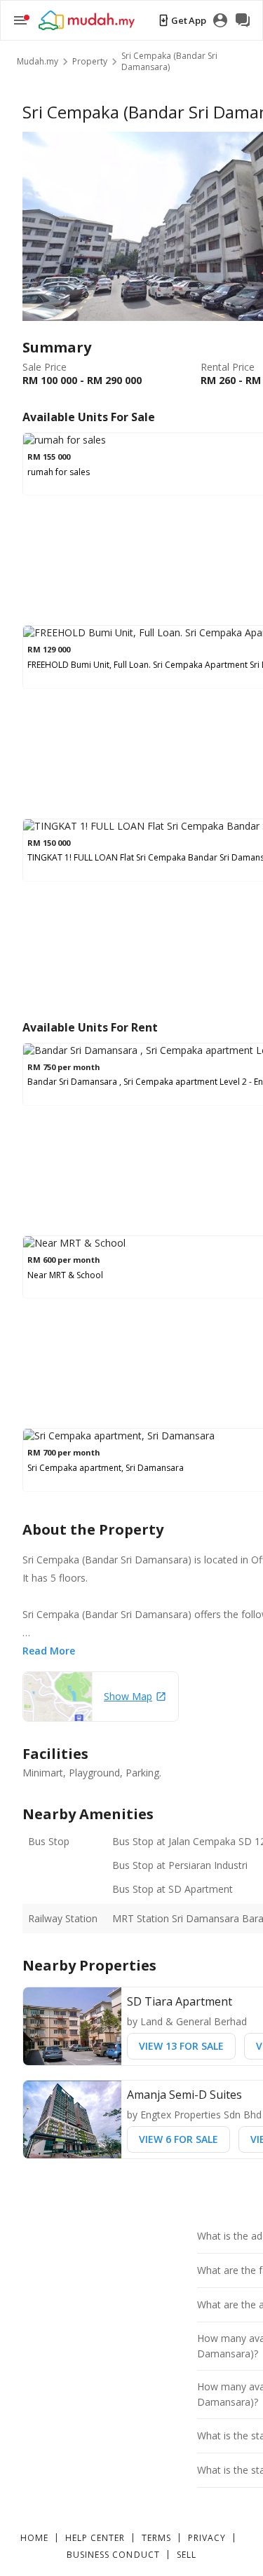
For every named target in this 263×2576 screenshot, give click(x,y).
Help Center (95, 2538)
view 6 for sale (178, 2139)
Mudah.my (38, 62)
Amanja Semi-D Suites (184, 2095)
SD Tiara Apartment (180, 2001)
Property (90, 62)
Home (34, 2538)
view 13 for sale (181, 2046)
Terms (156, 2538)
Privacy (207, 2538)
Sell (187, 2555)
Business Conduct (113, 2555)
